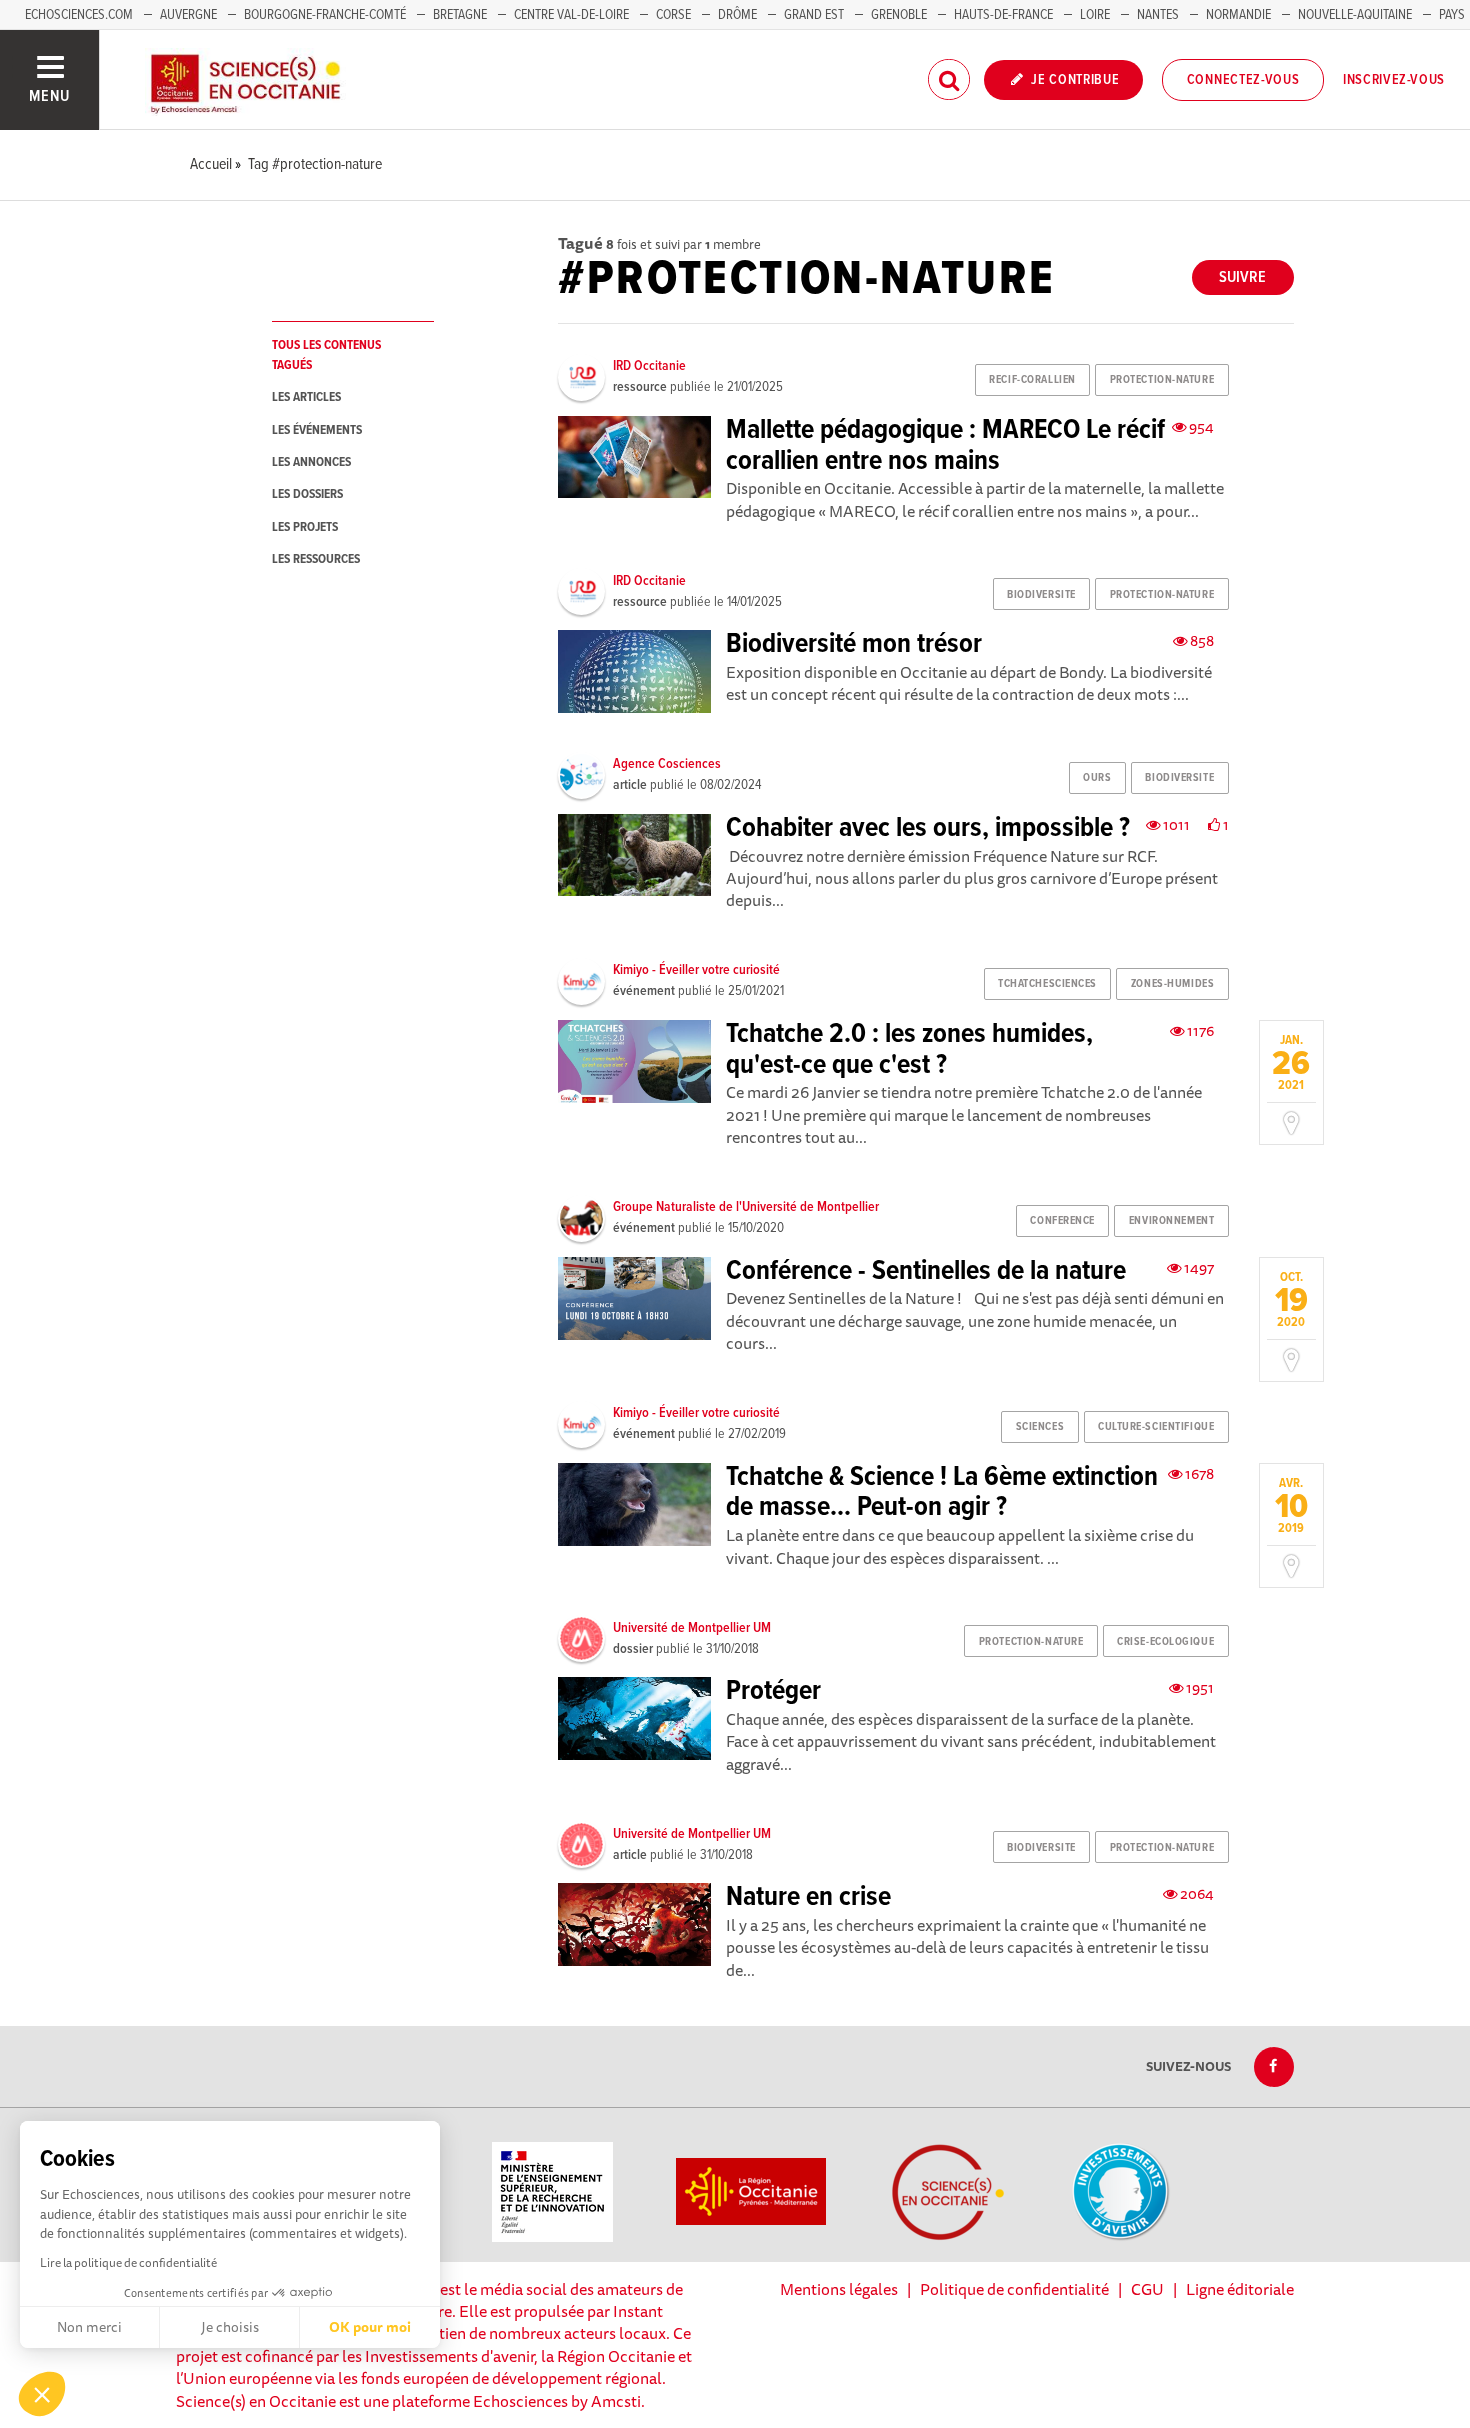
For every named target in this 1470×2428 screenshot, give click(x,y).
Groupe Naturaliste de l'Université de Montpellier (746, 1207)
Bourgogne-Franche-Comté (325, 15)
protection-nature (1162, 380)
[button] (42, 2394)
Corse (673, 15)
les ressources (316, 559)
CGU (1147, 2289)
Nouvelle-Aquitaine (1355, 15)
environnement (1171, 1221)
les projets (305, 527)
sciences (1040, 1427)
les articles (306, 397)
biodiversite (1041, 595)
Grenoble (900, 15)
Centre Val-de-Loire (571, 15)
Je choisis (230, 2327)
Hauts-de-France (1003, 15)
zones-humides (1172, 984)
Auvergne (188, 15)
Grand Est (814, 15)
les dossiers (307, 494)
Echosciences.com (79, 15)
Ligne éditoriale (1240, 2289)
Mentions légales (839, 2289)
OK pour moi (370, 2327)
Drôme (737, 15)
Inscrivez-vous (1394, 80)
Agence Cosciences (667, 764)
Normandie (1238, 15)
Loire (1095, 15)
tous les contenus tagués (326, 355)
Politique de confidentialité (1014, 2289)
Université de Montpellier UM (692, 1628)
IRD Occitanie (649, 366)
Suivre (1242, 277)
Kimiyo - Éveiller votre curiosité (696, 970)
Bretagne (460, 15)
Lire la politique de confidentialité (128, 2262)
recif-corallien (1032, 380)
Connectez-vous (1243, 80)
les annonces (311, 462)
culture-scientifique (1156, 1427)
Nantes (1158, 15)
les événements (317, 430)
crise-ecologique (1165, 1642)
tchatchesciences (1047, 984)
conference (1062, 1221)
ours (1097, 778)
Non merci (89, 2327)
